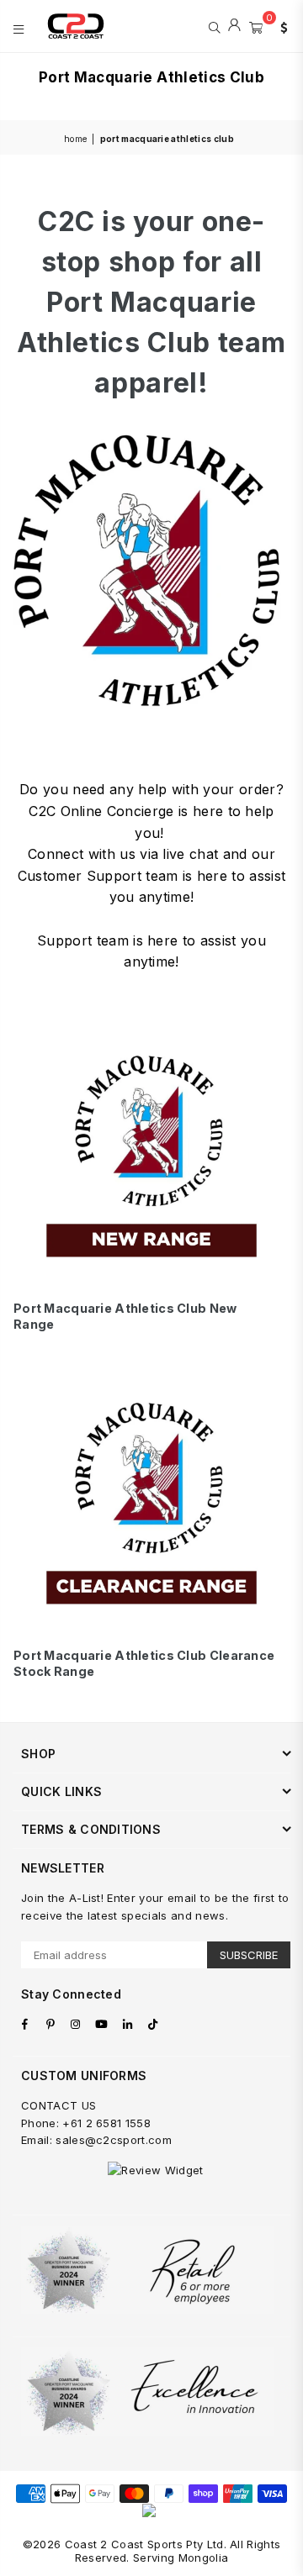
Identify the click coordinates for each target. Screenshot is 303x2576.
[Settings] (280, 26)
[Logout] (234, 26)
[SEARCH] (214, 26)
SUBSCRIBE (249, 1955)
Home (75, 139)
